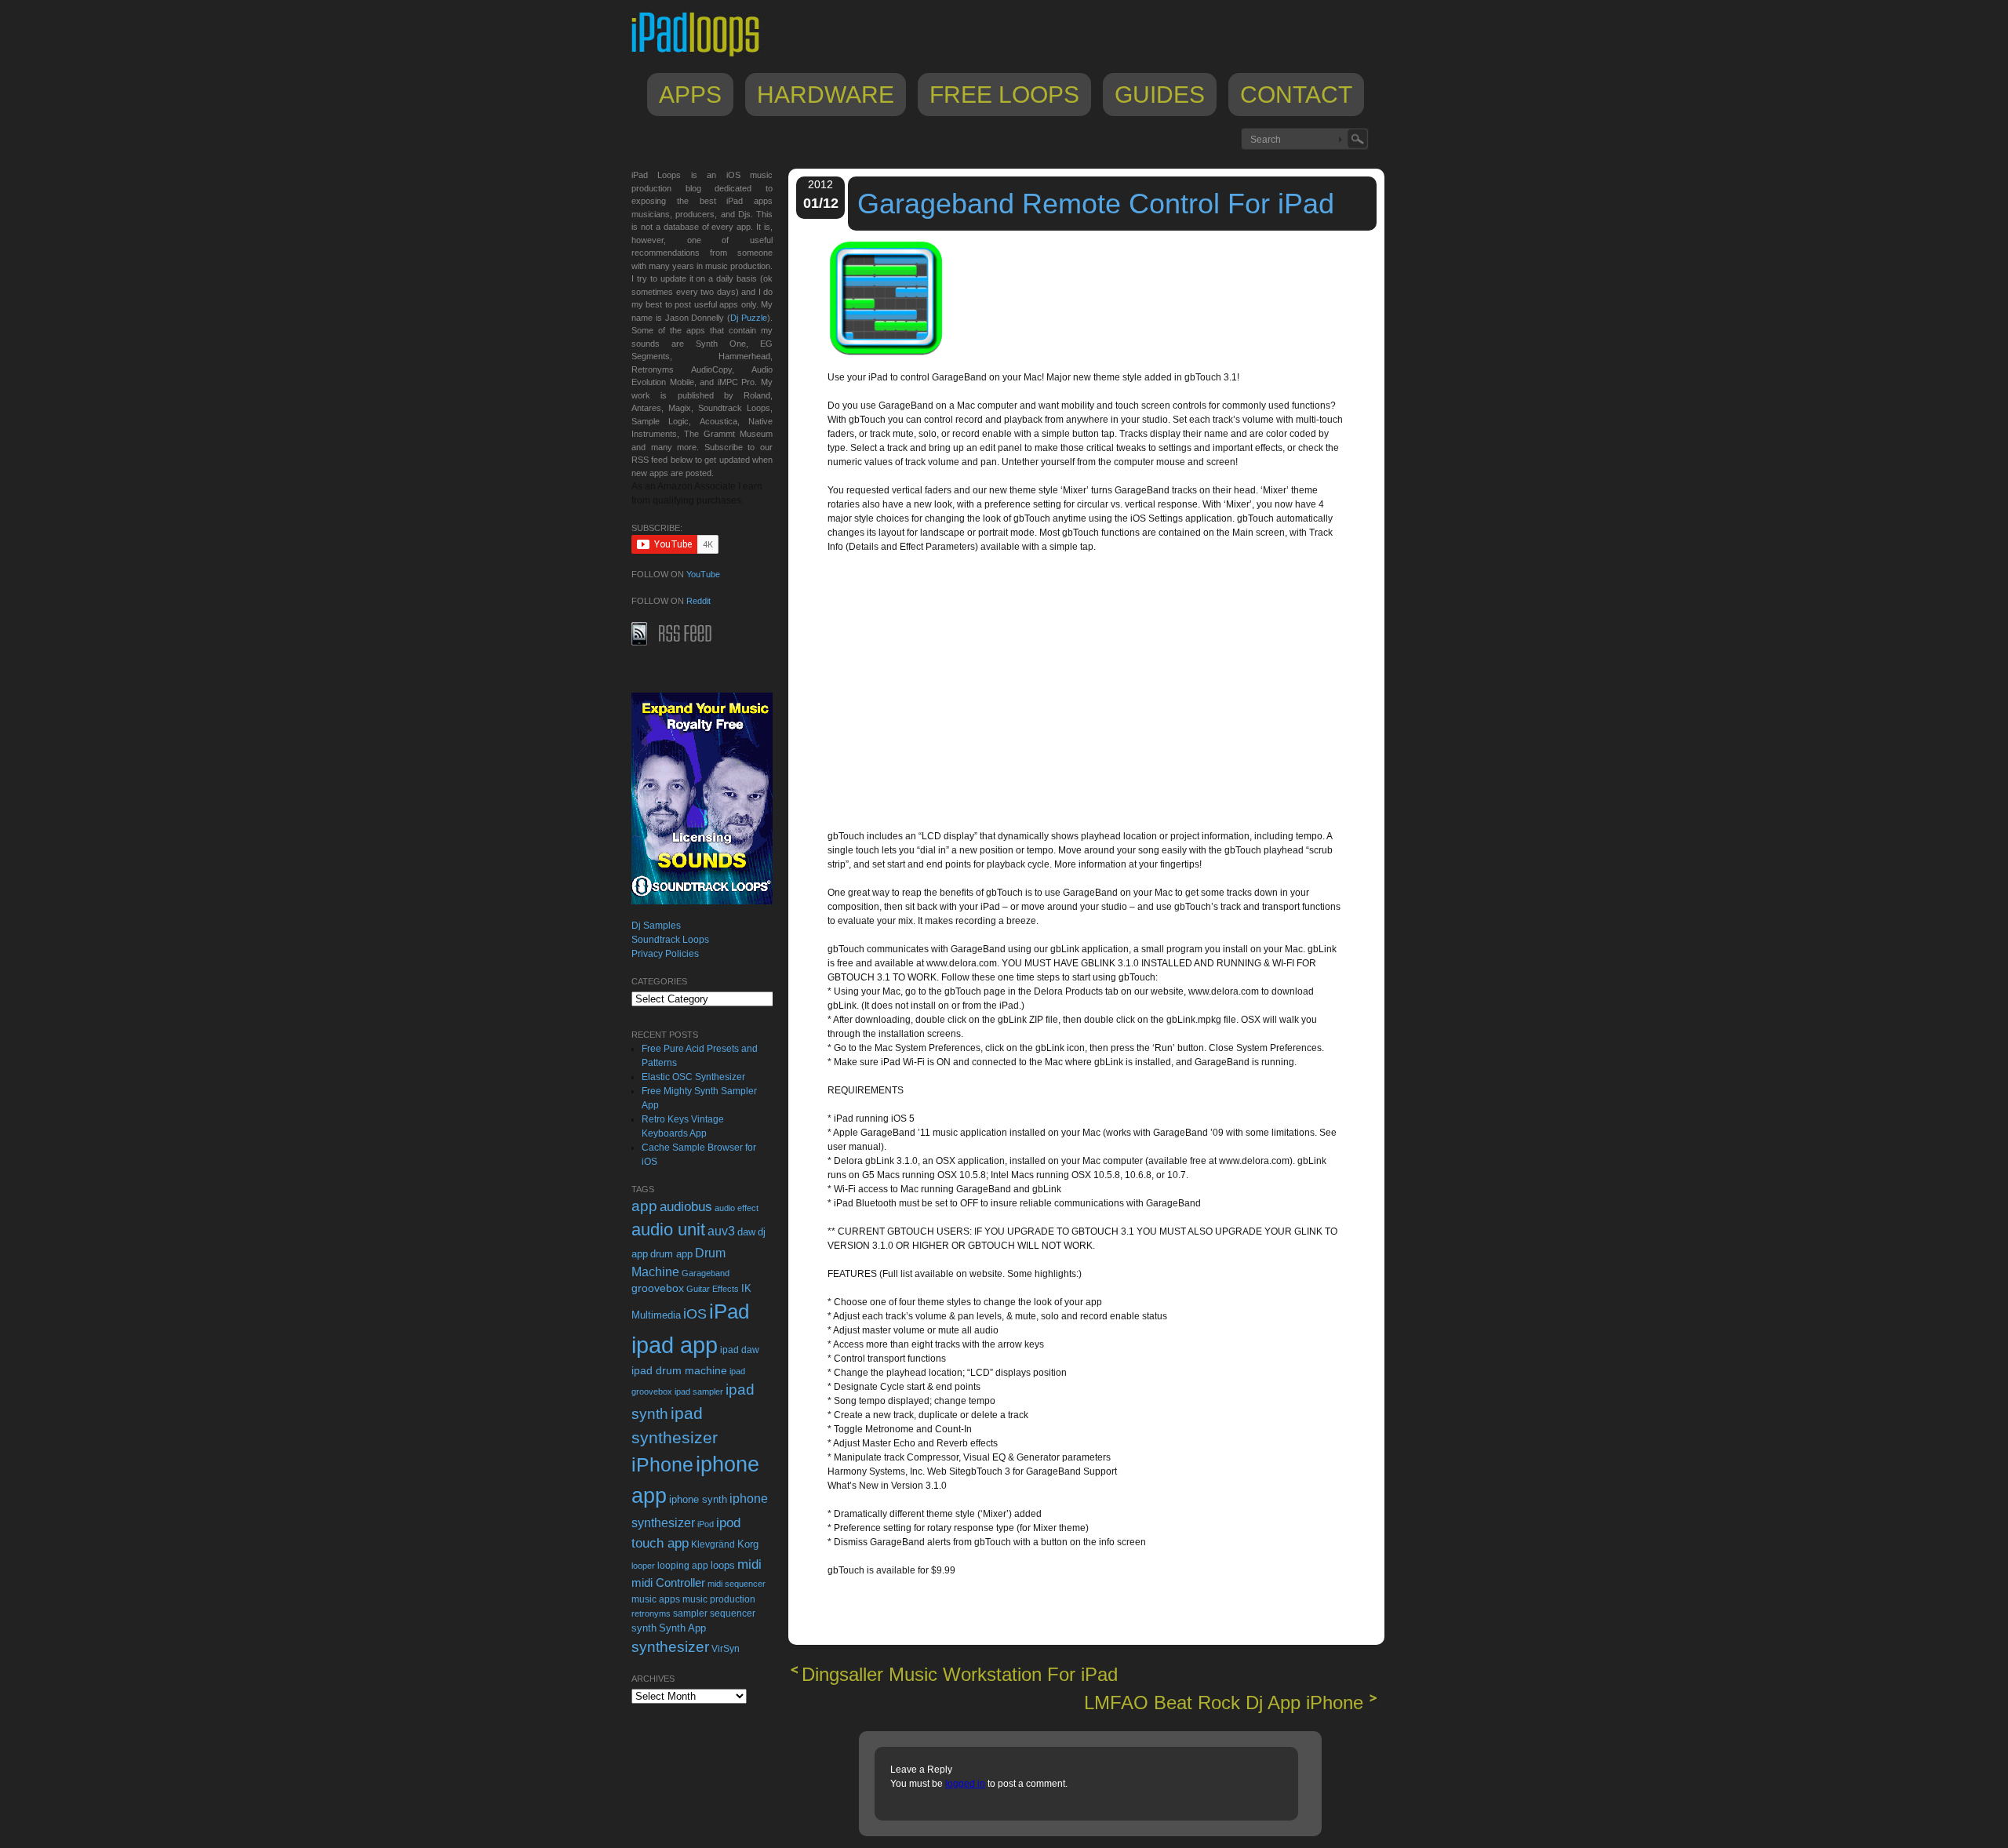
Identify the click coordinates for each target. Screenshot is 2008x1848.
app (644, 1206)
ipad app (675, 1345)
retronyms (651, 1613)
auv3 (721, 1231)
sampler (690, 1613)
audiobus (686, 1207)
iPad (729, 1311)
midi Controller (668, 1582)
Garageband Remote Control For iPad (1096, 204)
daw (746, 1232)
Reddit (698, 601)
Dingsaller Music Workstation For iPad (960, 1674)
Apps (690, 95)
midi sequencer (737, 1584)
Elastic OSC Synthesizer (693, 1077)
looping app (683, 1566)
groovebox (658, 1288)
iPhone (662, 1464)
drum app (671, 1254)
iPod (706, 1524)
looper (643, 1566)
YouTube (703, 574)
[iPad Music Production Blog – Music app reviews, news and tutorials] (703, 56)
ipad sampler (699, 1391)
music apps (656, 1599)
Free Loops (1004, 95)
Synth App (682, 1628)
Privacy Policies (665, 954)
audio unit (668, 1230)
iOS (695, 1314)
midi (749, 1564)
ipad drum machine (679, 1370)
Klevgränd (713, 1544)
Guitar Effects (713, 1289)
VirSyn (726, 1648)
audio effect (737, 1208)
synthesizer (670, 1647)
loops (723, 1565)
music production (719, 1599)
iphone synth (698, 1499)
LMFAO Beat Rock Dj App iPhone (1224, 1702)
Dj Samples (656, 926)
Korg (748, 1544)
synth (644, 1628)
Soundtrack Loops (670, 940)
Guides (1160, 95)
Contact (1296, 95)
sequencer (733, 1613)
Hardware (826, 95)
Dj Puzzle (749, 318)
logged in (965, 1784)
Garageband (706, 1273)
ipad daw (740, 1350)
